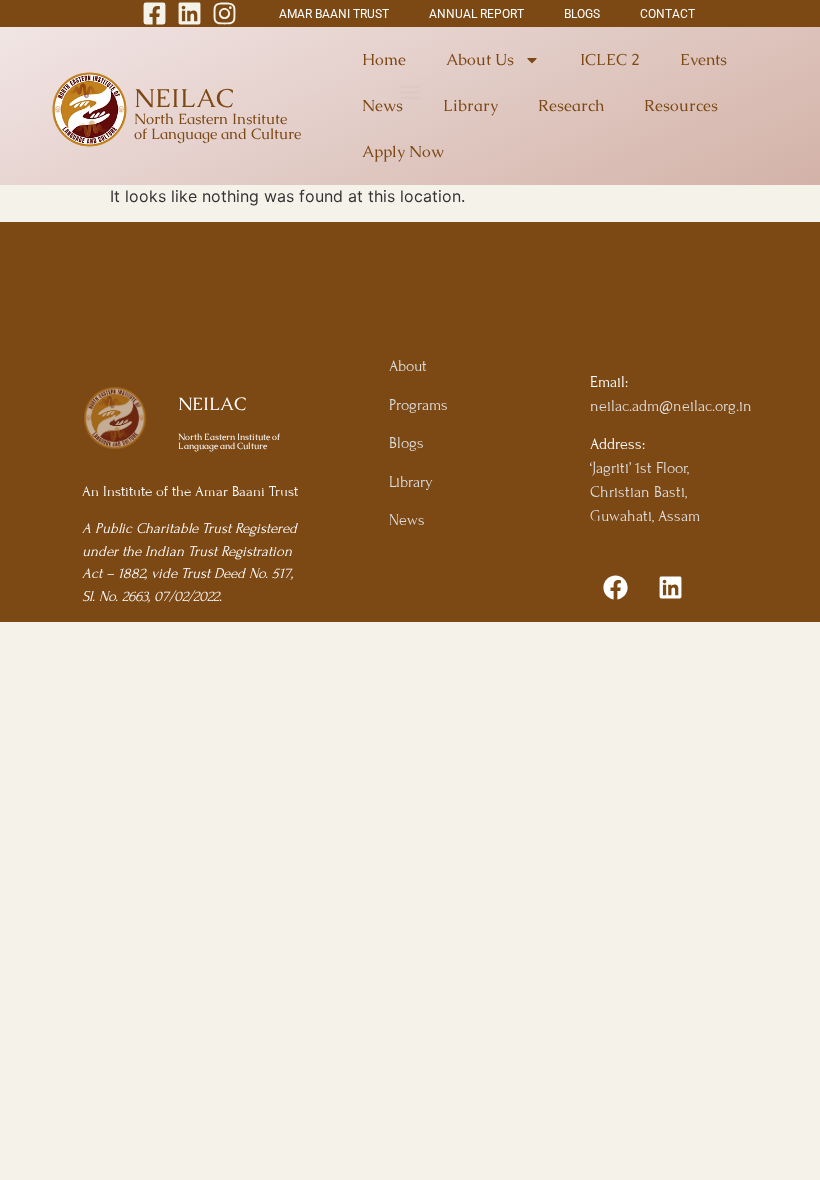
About (408, 366)
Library (470, 105)
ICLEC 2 (610, 59)
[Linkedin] (670, 587)
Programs (418, 405)
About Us (480, 59)
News (382, 105)
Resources (681, 105)
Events (703, 59)
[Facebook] (615, 587)
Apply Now (403, 151)
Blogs (406, 443)
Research (571, 105)
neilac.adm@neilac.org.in (671, 406)
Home (384, 59)
